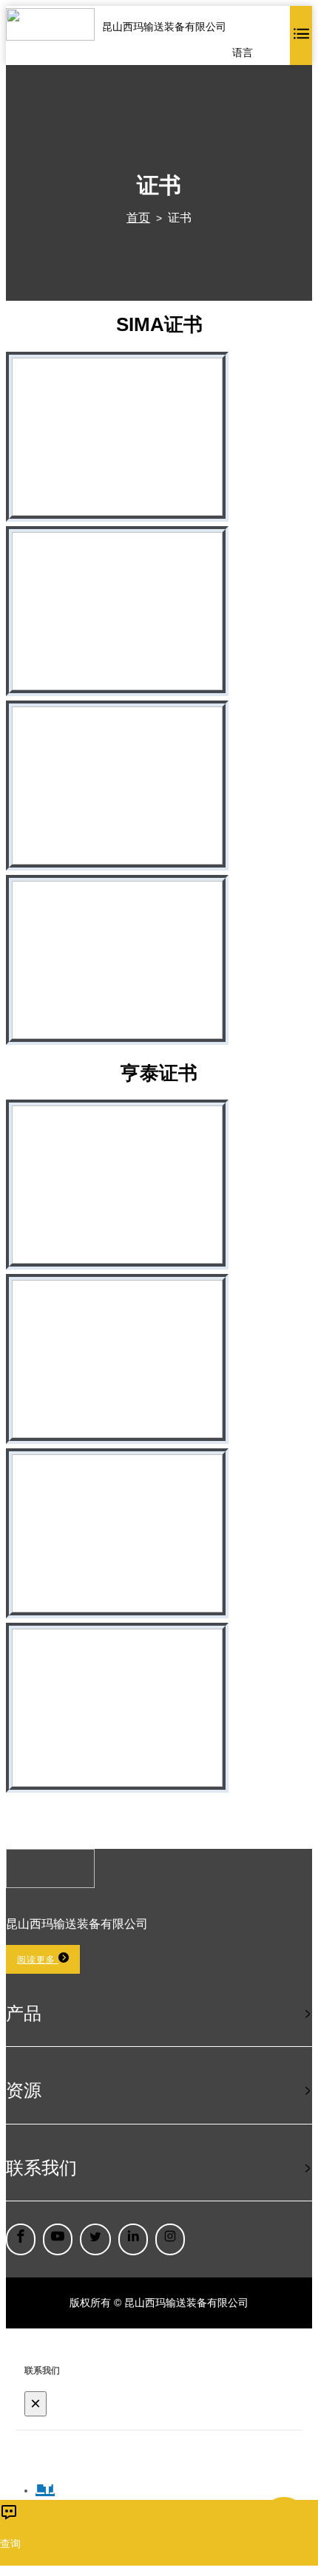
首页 (138, 218)
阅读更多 (38, 1960)
